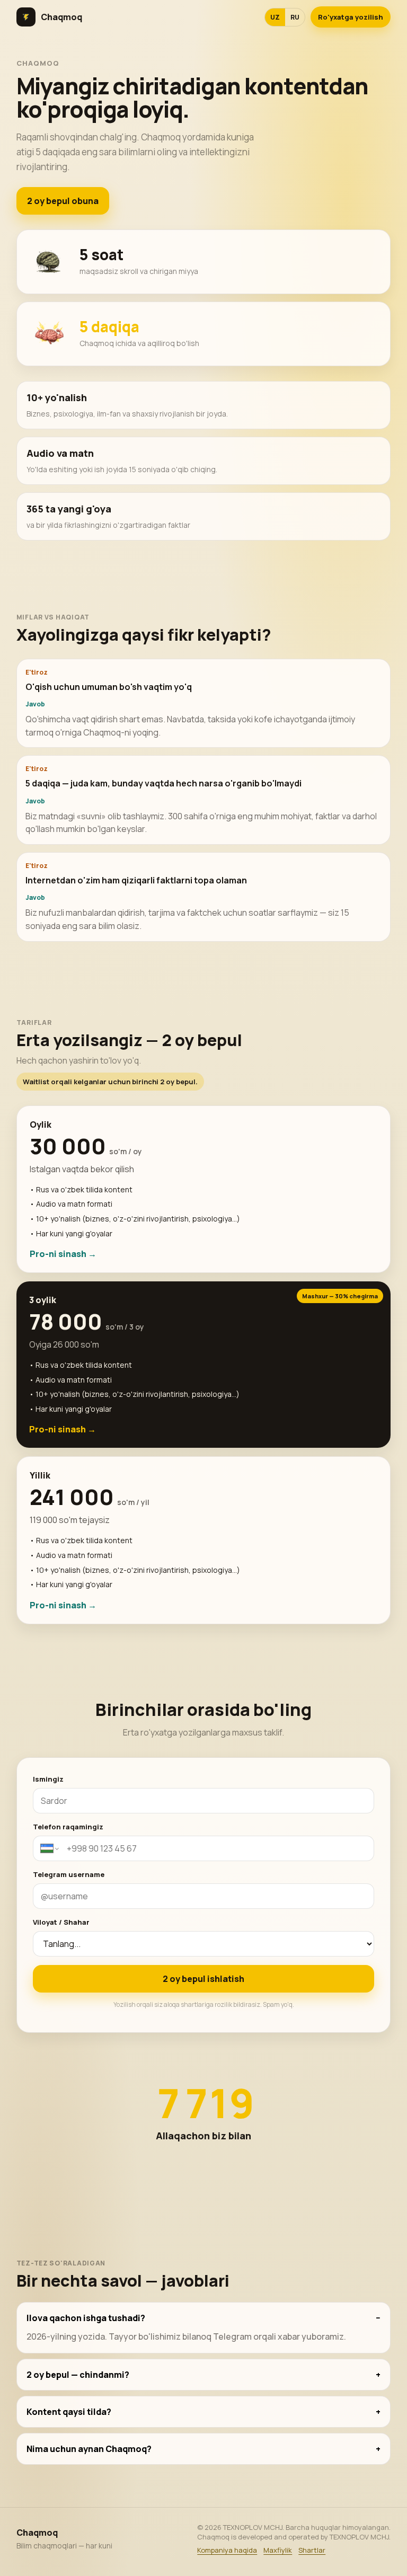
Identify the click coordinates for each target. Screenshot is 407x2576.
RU (295, 17)
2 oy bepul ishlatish (203, 1979)
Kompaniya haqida (227, 2550)
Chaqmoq (61, 17)
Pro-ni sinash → (63, 1254)
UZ (275, 17)
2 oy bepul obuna (63, 201)
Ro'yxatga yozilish (351, 17)
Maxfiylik (278, 2550)
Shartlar (312, 2550)
